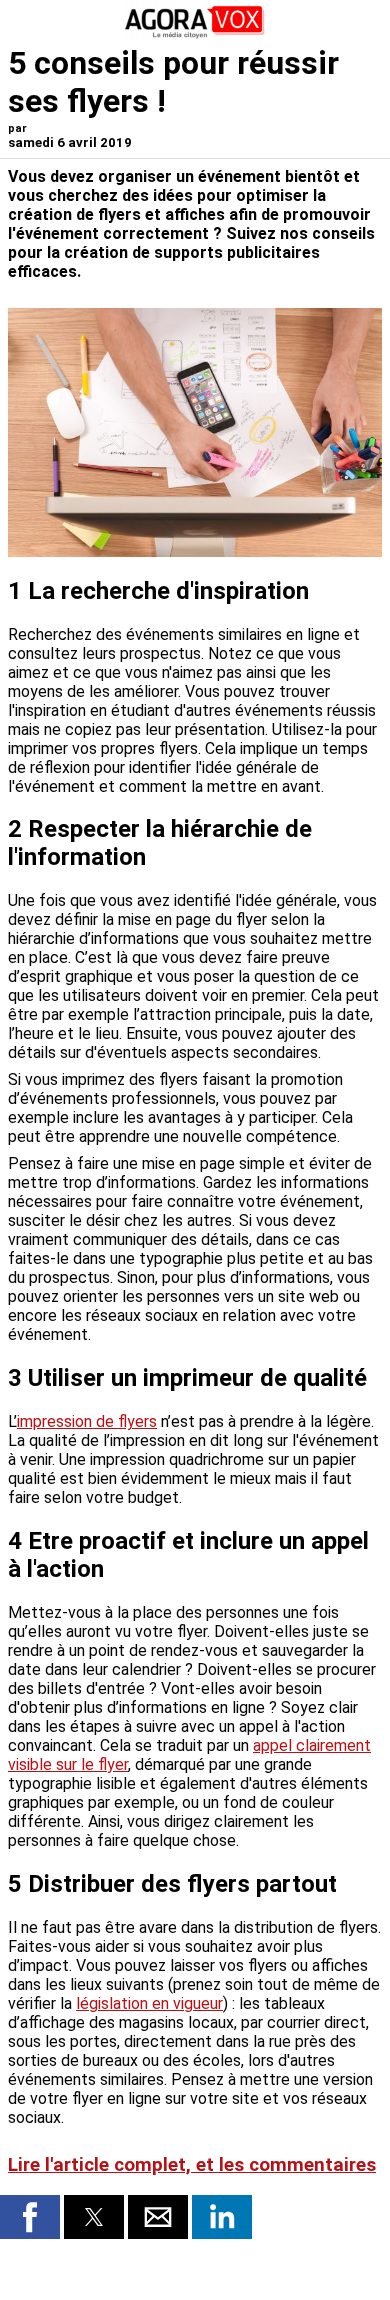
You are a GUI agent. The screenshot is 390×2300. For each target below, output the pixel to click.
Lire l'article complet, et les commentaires (192, 2165)
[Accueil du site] (195, 34)
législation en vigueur (149, 2003)
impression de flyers (87, 1421)
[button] (30, 2217)
